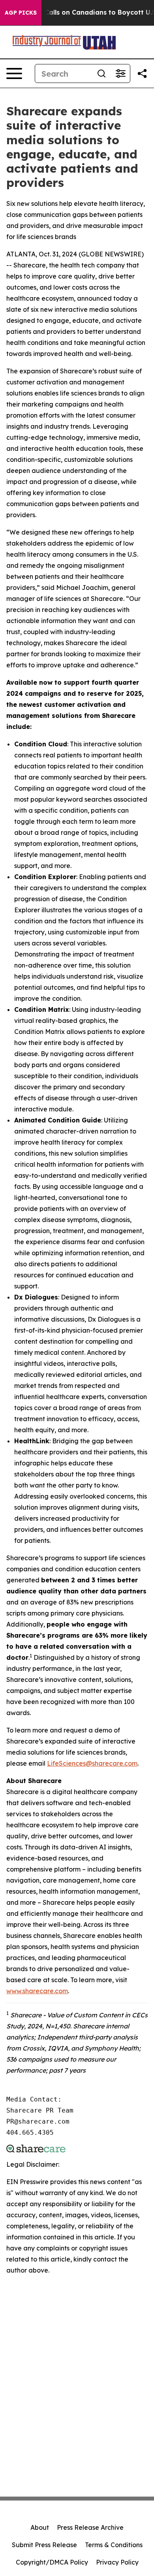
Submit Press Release (44, 2545)
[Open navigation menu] (14, 73)
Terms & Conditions (114, 2545)
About (40, 2527)
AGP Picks (21, 13)
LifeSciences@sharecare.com (92, 1763)
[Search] (101, 73)
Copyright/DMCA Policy (52, 2562)
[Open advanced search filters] (120, 73)
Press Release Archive (90, 2527)
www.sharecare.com (37, 1991)
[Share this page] (142, 73)
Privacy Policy (117, 2562)
